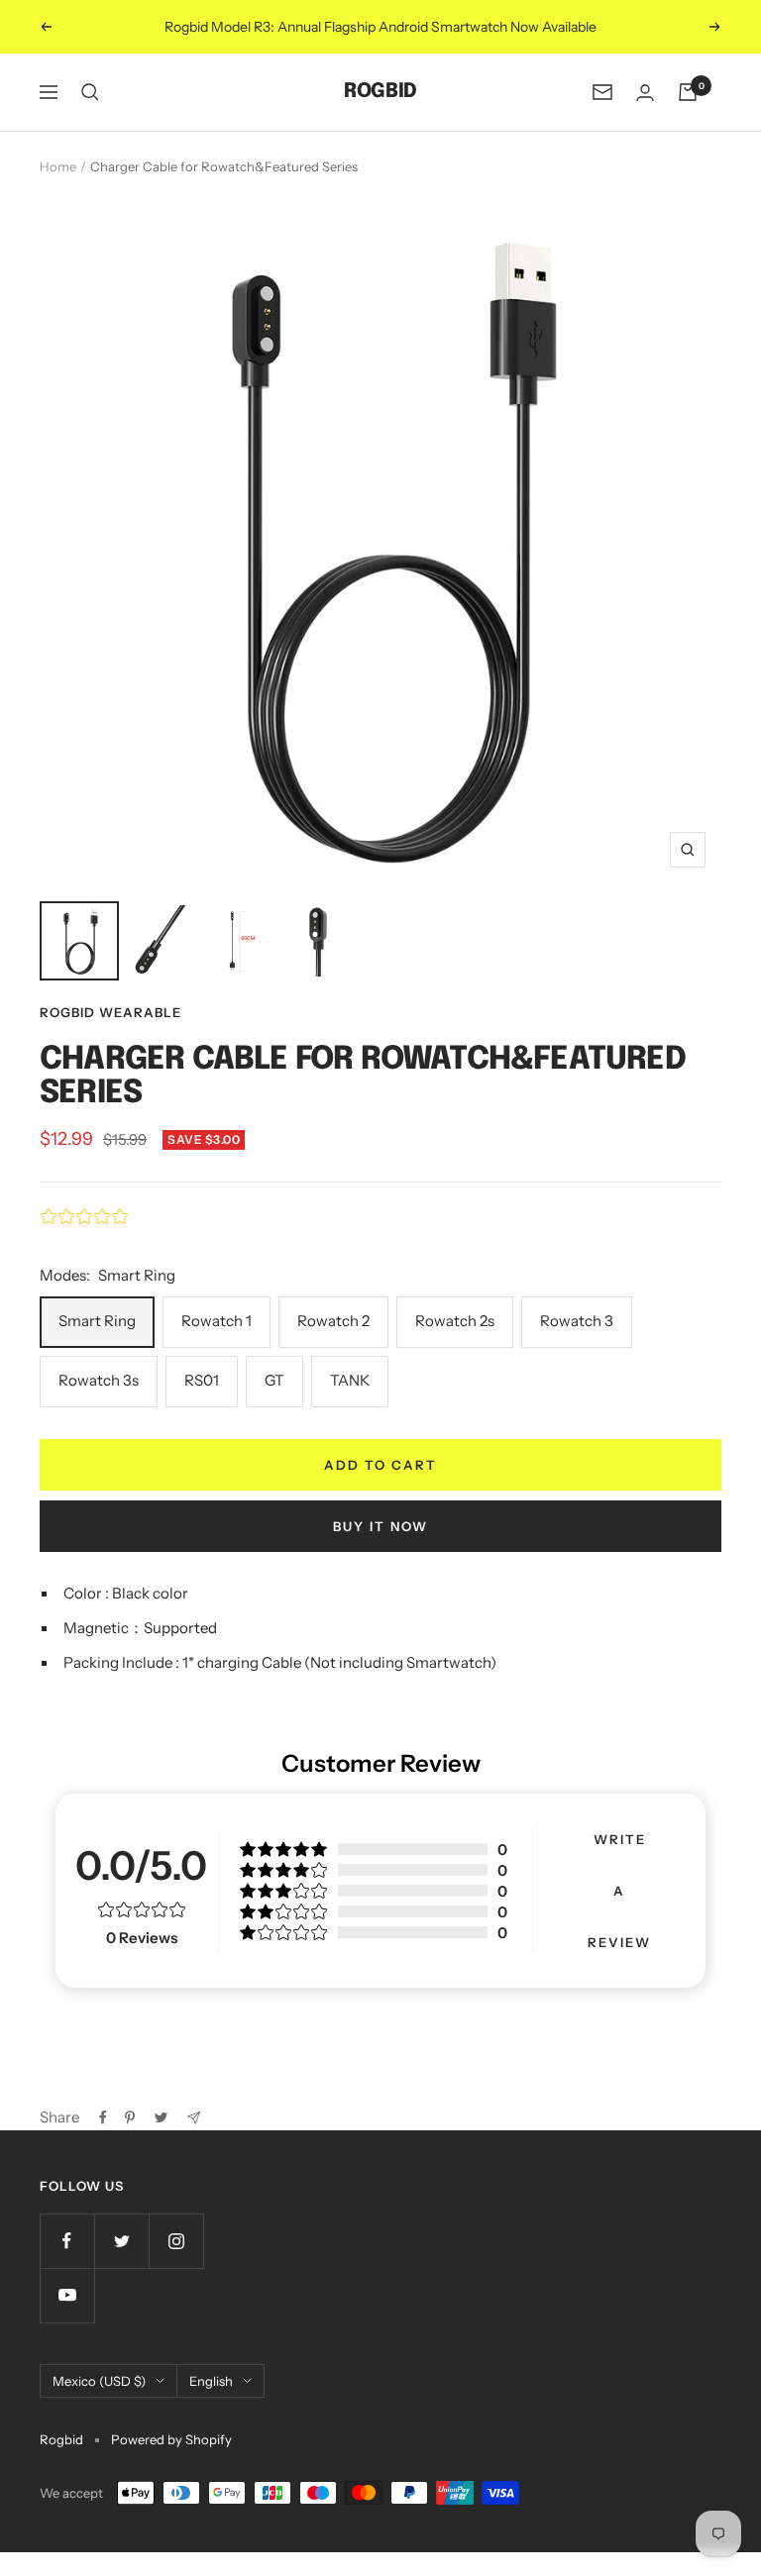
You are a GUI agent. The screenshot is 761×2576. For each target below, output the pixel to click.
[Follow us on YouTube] (67, 2295)
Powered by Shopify (171, 2439)
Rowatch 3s (99, 1380)
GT (274, 1380)
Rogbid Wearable (110, 1012)
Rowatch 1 (217, 1321)
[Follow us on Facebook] (67, 2241)
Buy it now (380, 1526)
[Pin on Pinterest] (130, 2117)
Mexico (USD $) (99, 2381)
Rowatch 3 (577, 1321)
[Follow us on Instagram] (176, 2241)
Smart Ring (97, 1321)
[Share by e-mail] (194, 2118)
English (211, 2381)
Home (58, 166)
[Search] (90, 92)
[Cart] (688, 92)
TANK (350, 1380)
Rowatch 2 (333, 1321)
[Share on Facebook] (103, 2117)
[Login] (645, 93)
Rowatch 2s (455, 1321)
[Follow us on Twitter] (121, 2241)
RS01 (202, 1380)
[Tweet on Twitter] (161, 2117)
